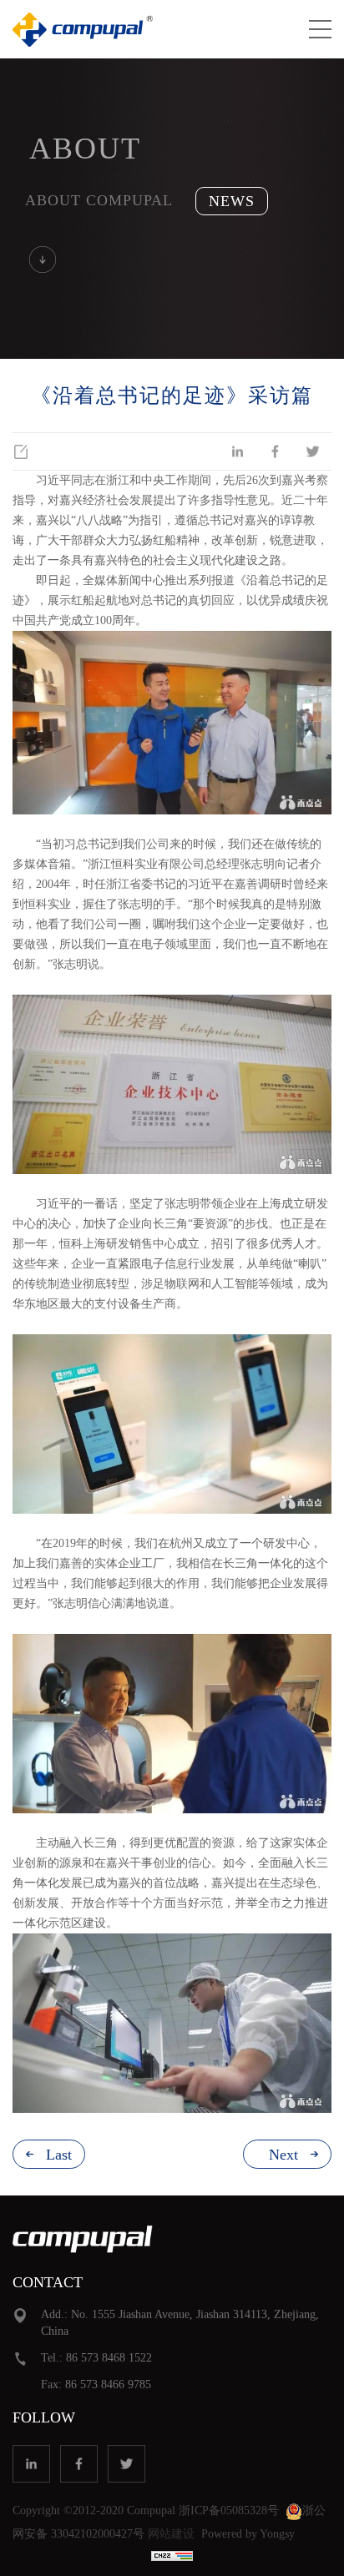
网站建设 (171, 2534)
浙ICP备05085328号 (229, 2510)
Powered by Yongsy (248, 2534)
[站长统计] (172, 2555)
